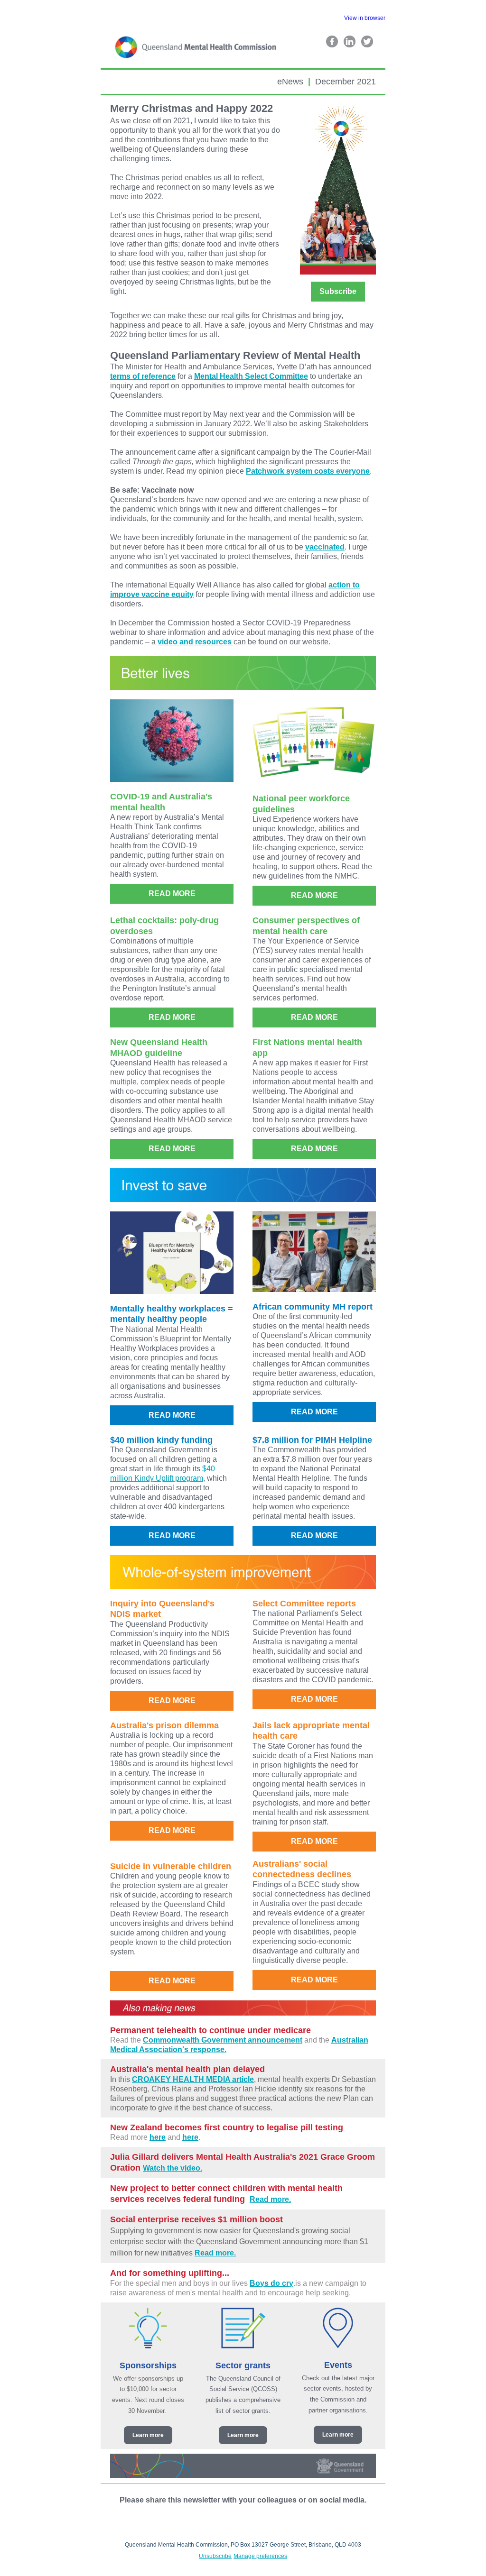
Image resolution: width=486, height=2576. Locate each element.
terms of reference (143, 376)
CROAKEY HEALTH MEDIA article (193, 2079)
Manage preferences (260, 2556)
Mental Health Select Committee (251, 376)
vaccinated (325, 547)
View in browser (365, 18)
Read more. (270, 2199)
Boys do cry (271, 2283)
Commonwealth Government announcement (223, 2040)
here (158, 2137)
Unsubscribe (215, 2556)
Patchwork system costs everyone (308, 471)
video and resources (196, 642)
